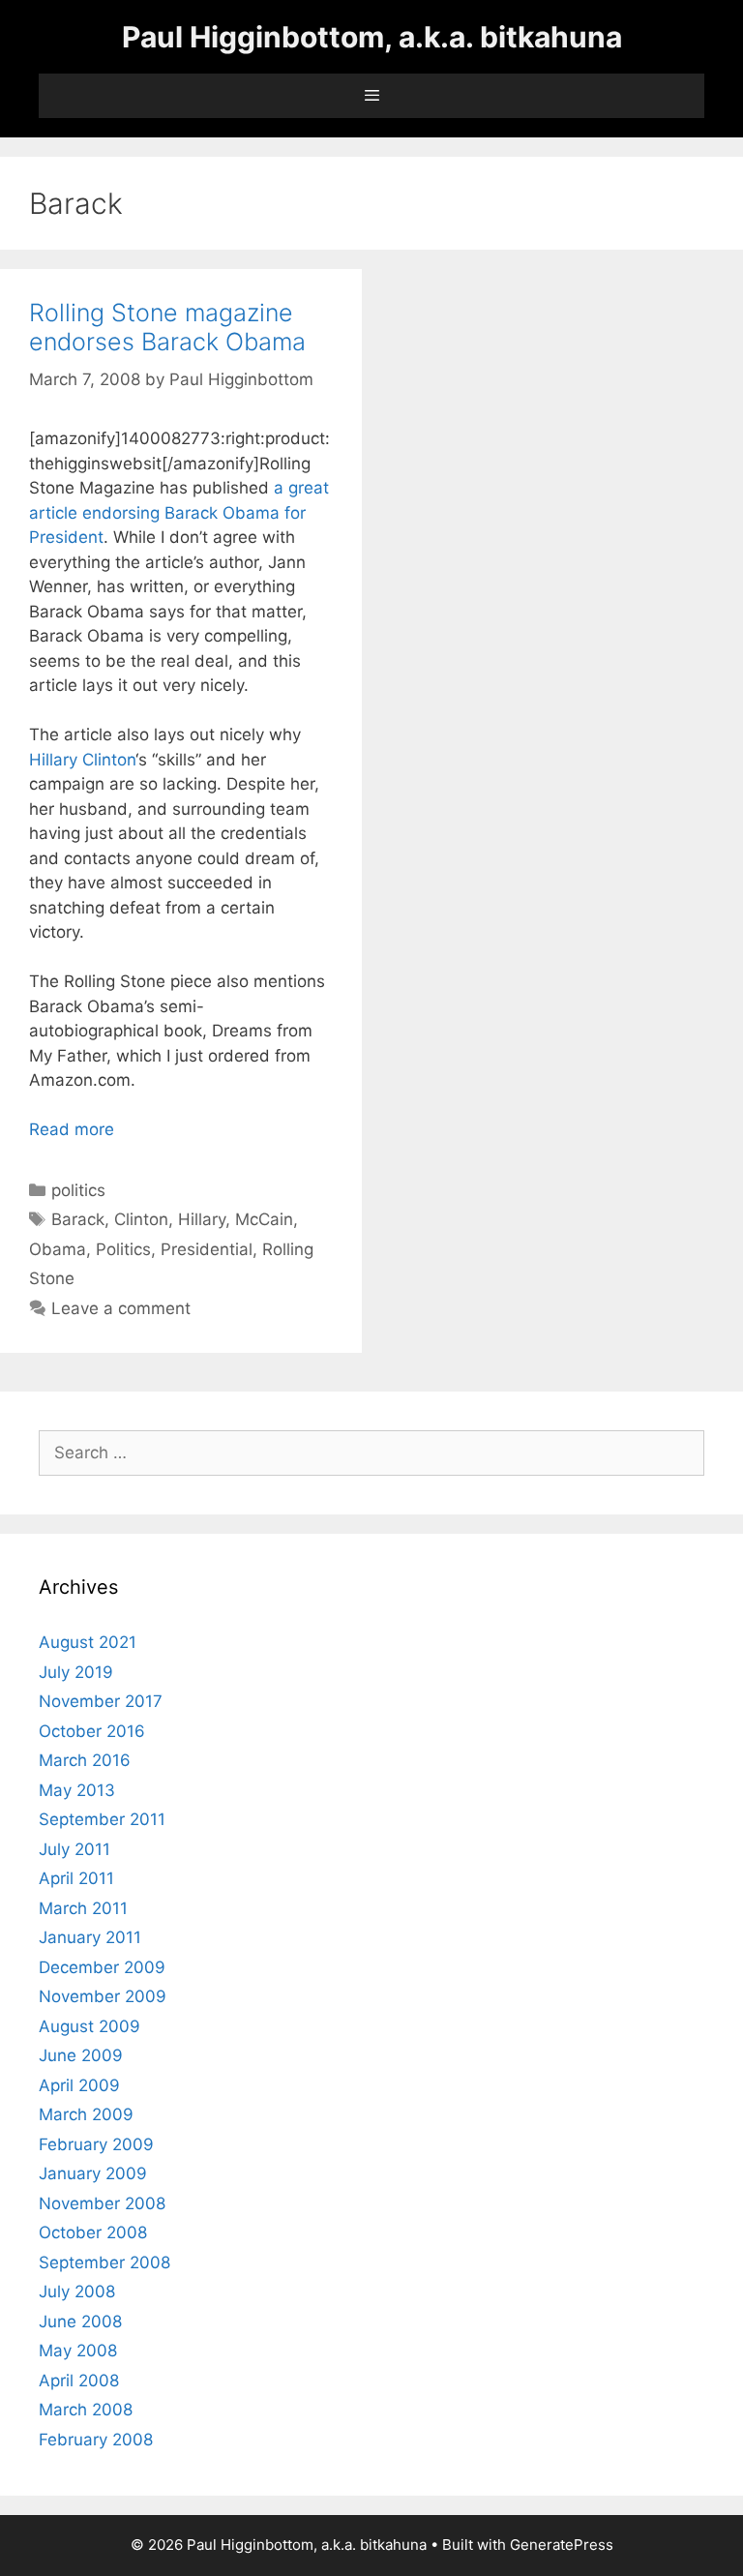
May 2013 (77, 1790)
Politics (123, 1249)
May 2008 (78, 2351)
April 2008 (79, 2381)
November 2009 (103, 1996)
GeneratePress (562, 2545)
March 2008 (86, 2410)
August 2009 (89, 2026)
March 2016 (85, 1760)
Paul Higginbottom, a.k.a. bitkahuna (372, 37)
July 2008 (77, 2291)
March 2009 (86, 2114)
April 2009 (79, 2085)
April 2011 (76, 1878)
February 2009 (96, 2144)
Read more (72, 1129)
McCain (264, 1219)
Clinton (141, 1219)
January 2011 (90, 1937)
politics (78, 1190)
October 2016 (92, 1731)
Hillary (202, 1219)
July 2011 (74, 1849)
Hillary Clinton (82, 760)
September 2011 (102, 1819)
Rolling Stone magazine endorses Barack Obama (167, 327)
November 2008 (102, 2203)
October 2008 (93, 2232)
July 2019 (76, 1672)
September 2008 (104, 2262)
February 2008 (96, 2440)
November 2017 (101, 1701)
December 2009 (102, 1967)
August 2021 (88, 1642)
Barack (78, 1219)
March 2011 (83, 1908)
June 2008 (80, 2321)
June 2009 (81, 2055)
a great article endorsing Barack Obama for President (179, 512)
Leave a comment (121, 1308)
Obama (58, 1249)
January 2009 (93, 2173)
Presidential (207, 1249)
